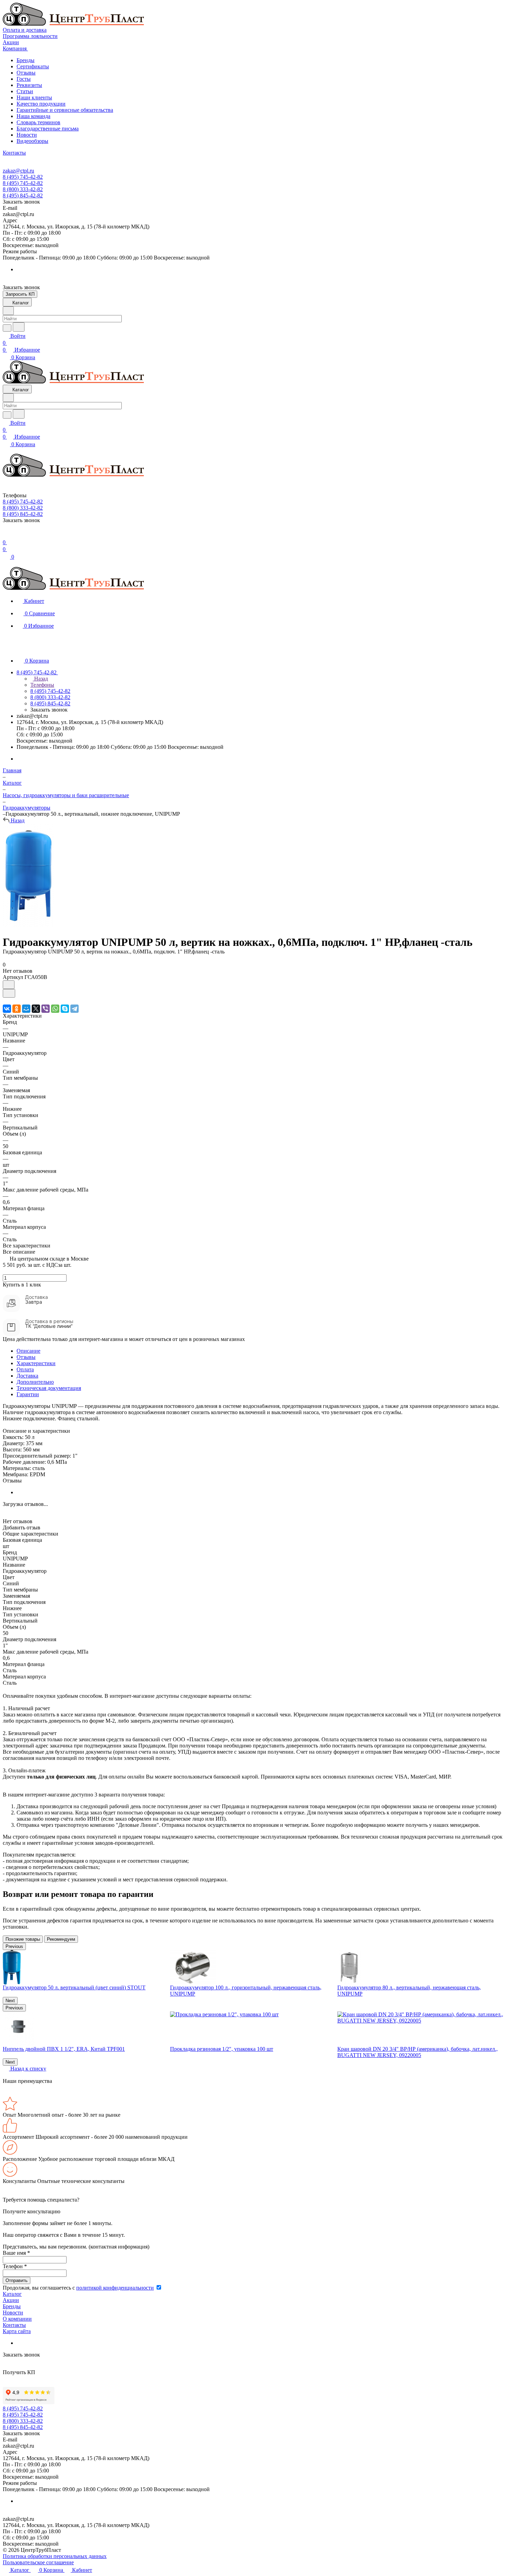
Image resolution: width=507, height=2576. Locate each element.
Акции (11, 2300)
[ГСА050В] (28, 925)
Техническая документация (49, 1388)
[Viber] (46, 1009)
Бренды (26, 60)
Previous (14, 1946)
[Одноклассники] (17, 1009)
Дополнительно (35, 1382)
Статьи (25, 91)
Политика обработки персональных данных (55, 2556)
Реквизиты (29, 85)
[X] (36, 1009)
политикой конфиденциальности (115, 2288)
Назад (40, 679)
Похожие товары (23, 1939)
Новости (27, 135)
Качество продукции (41, 104)
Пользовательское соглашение (38, 2562)
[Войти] (6, 535)
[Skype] (65, 1009)
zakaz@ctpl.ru (18, 171)
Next (10, 2001)
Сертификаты (33, 66)
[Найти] (19, 327)
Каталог (12, 2294)
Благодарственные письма (48, 129)
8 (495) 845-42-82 (23, 195)
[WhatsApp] (55, 1009)
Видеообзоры (32, 141)
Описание (28, 1351)
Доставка (27, 1376)
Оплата (25, 1369)
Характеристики (36, 1363)
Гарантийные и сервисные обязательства (65, 110)
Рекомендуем (61, 1939)
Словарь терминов (38, 122)
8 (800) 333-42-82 (23, 189)
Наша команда (33, 116)
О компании (17, 2319)
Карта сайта (17, 2331)
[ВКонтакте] (7, 1009)
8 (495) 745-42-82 (23, 177)
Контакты (14, 2325)
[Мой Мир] (26, 1009)
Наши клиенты (34, 97)
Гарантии (28, 1394)
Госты (24, 79)
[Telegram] (74, 1009)
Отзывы (26, 73)
